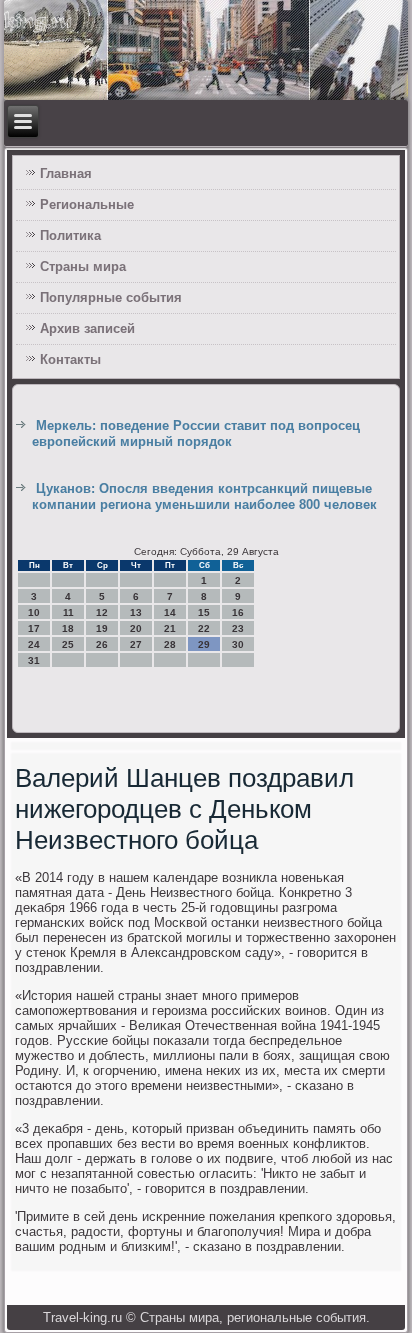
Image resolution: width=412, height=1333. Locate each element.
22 (204, 628)
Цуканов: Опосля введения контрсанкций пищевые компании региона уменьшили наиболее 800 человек (204, 496)
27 (136, 644)
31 (34, 660)
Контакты (70, 359)
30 (238, 644)
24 (34, 644)
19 (102, 628)
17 (34, 628)
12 (102, 612)
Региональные (87, 204)
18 (68, 628)
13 (136, 612)
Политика (70, 235)
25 (68, 644)
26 (102, 644)
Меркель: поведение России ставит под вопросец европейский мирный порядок (196, 433)
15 (204, 612)
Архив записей (87, 328)
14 (170, 612)
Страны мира (83, 266)
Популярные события (111, 297)
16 (238, 612)
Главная (66, 173)
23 (238, 628)
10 (34, 612)
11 (68, 612)
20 (136, 628)
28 (170, 644)
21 (170, 628)
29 (204, 644)
